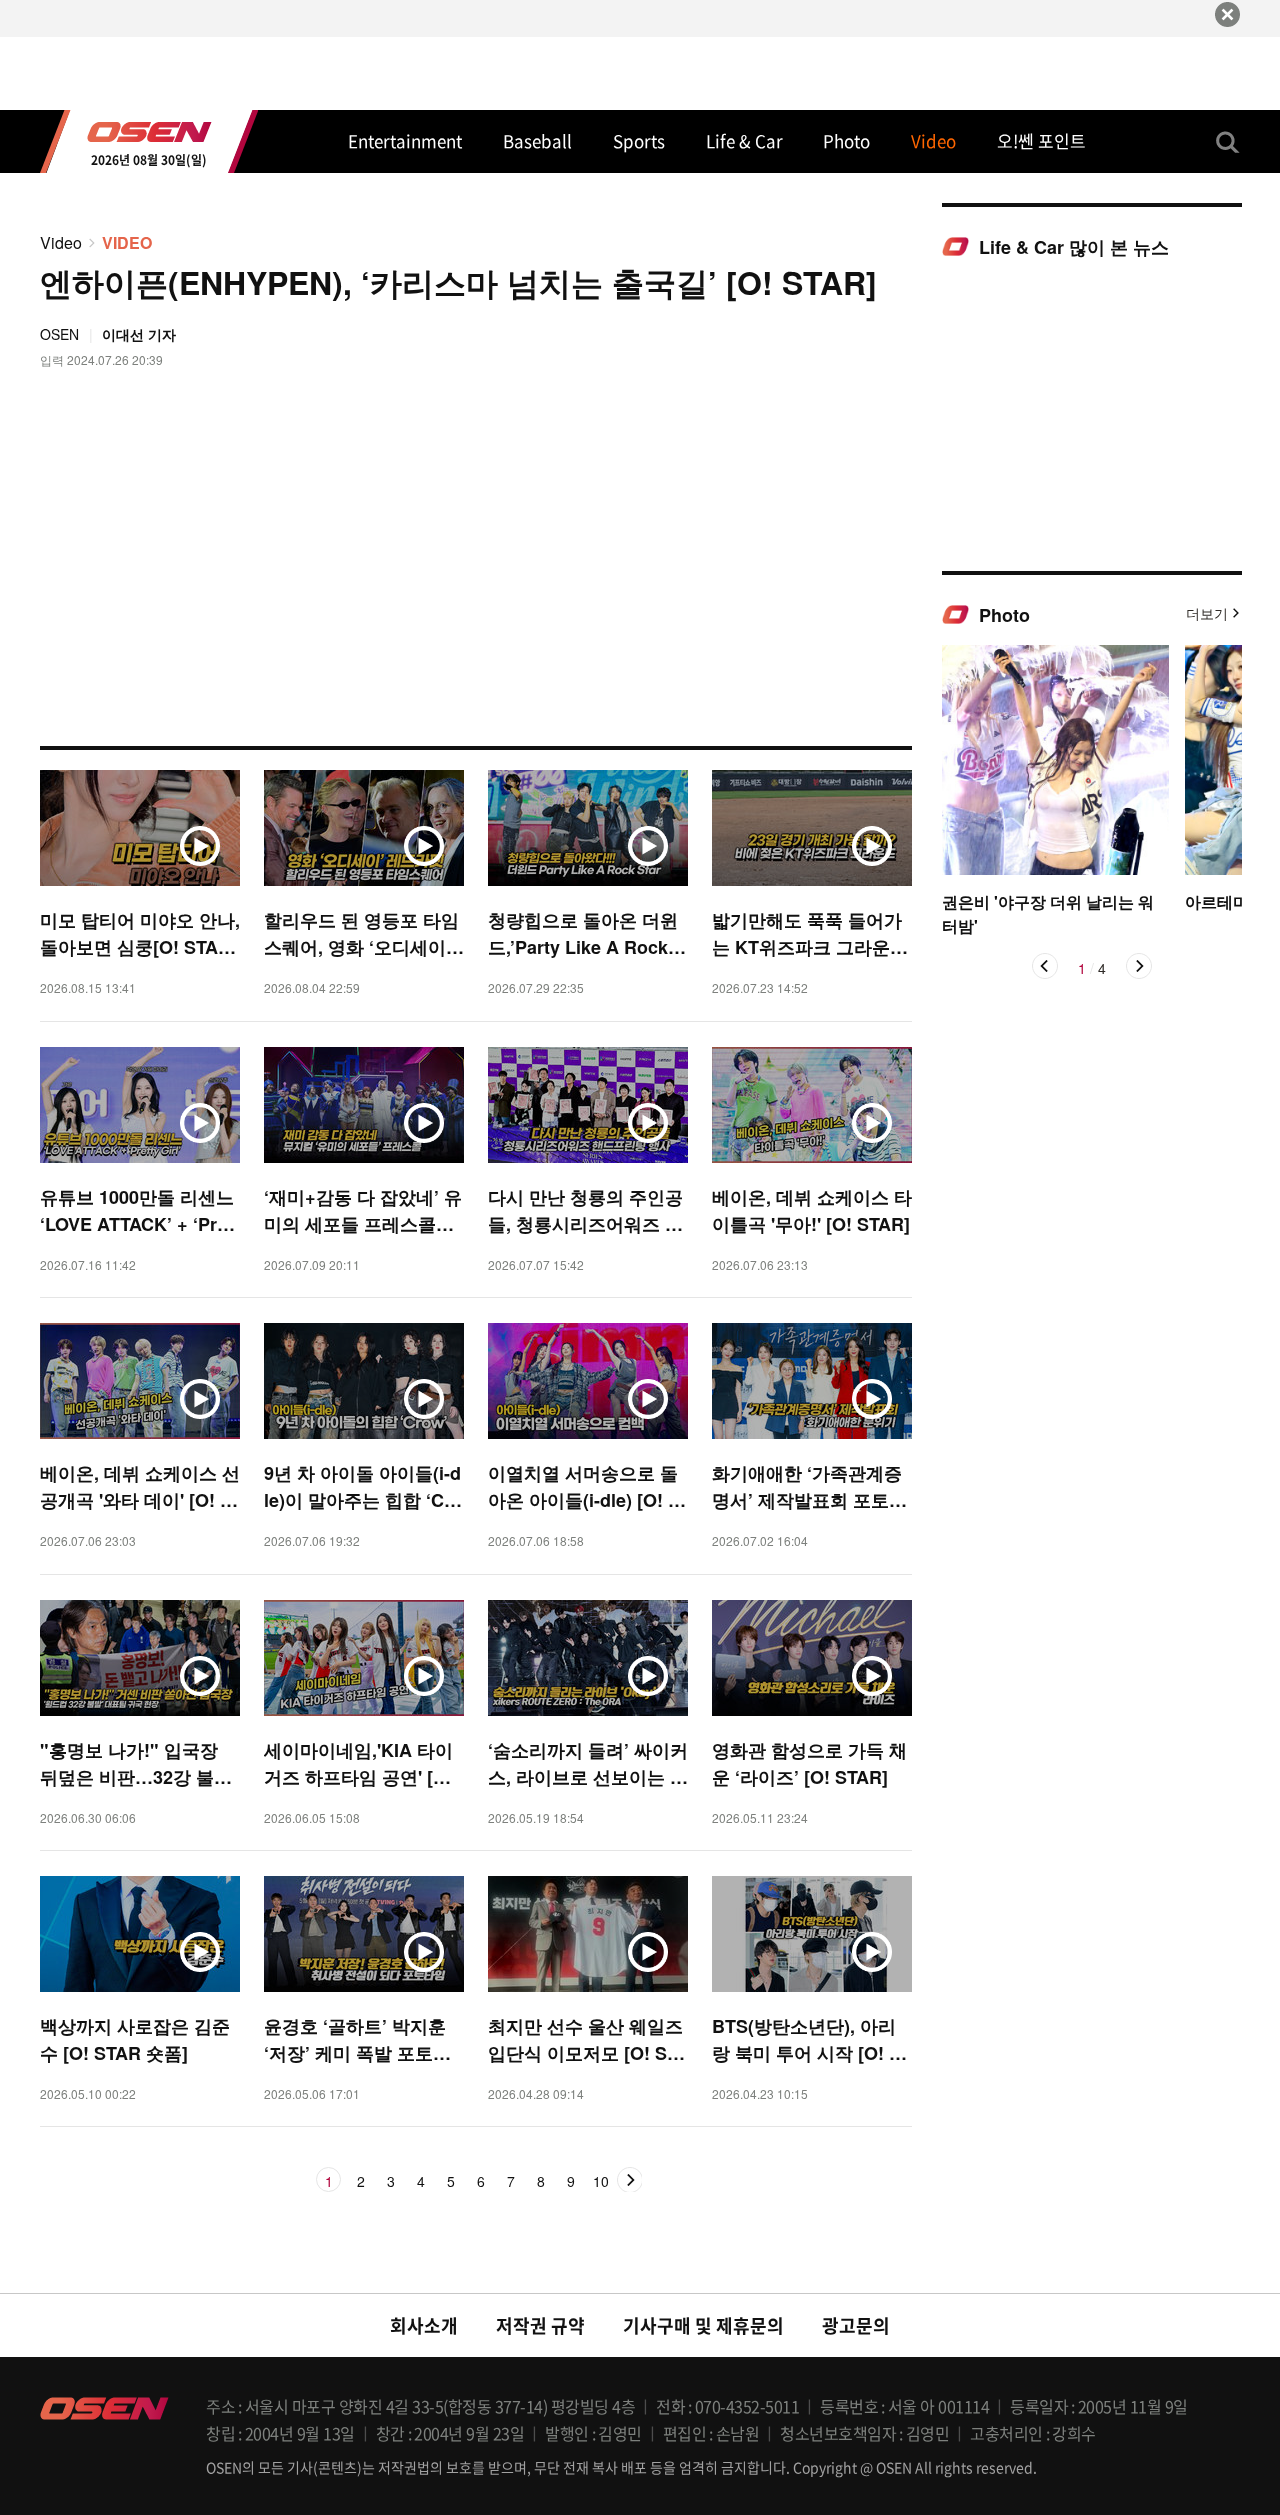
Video (61, 242)
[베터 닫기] (1227, 14)
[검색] (1228, 142)
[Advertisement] (1092, 414)
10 (601, 2182)
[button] (1045, 966)
